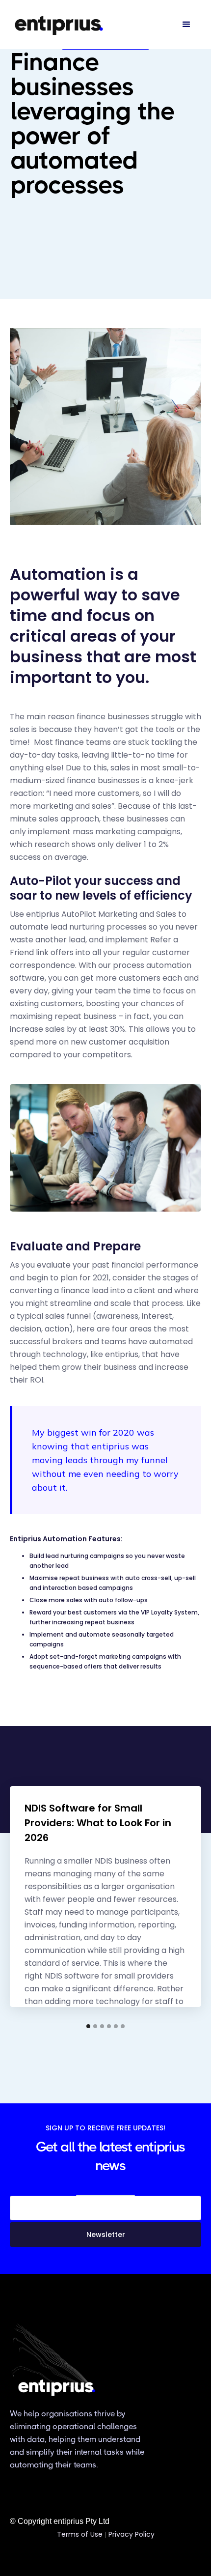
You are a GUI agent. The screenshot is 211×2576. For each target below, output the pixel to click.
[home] (59, 25)
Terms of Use (80, 2534)
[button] (186, 25)
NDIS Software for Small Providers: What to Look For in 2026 (98, 1823)
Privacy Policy (132, 2534)
